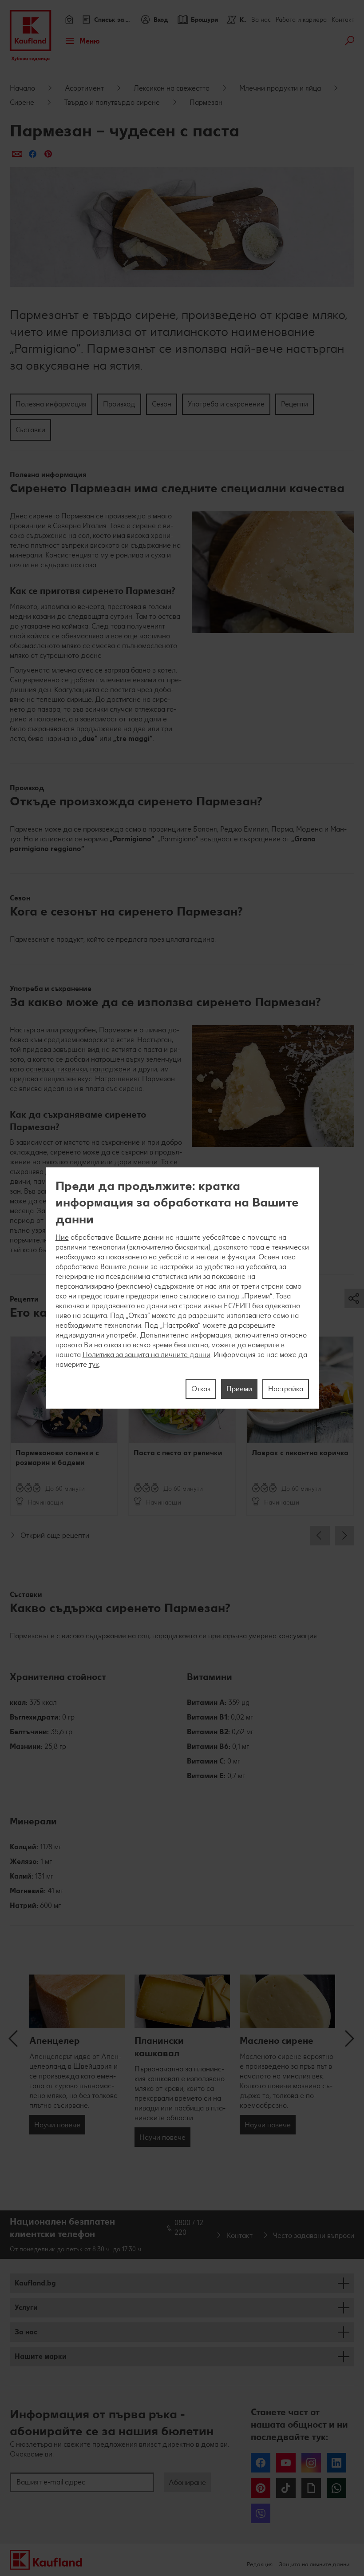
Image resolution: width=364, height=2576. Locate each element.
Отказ (201, 1389)
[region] (182, 1288)
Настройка (286, 1389)
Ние (62, 1237)
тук (94, 1364)
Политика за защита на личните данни (146, 1355)
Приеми (239, 1389)
